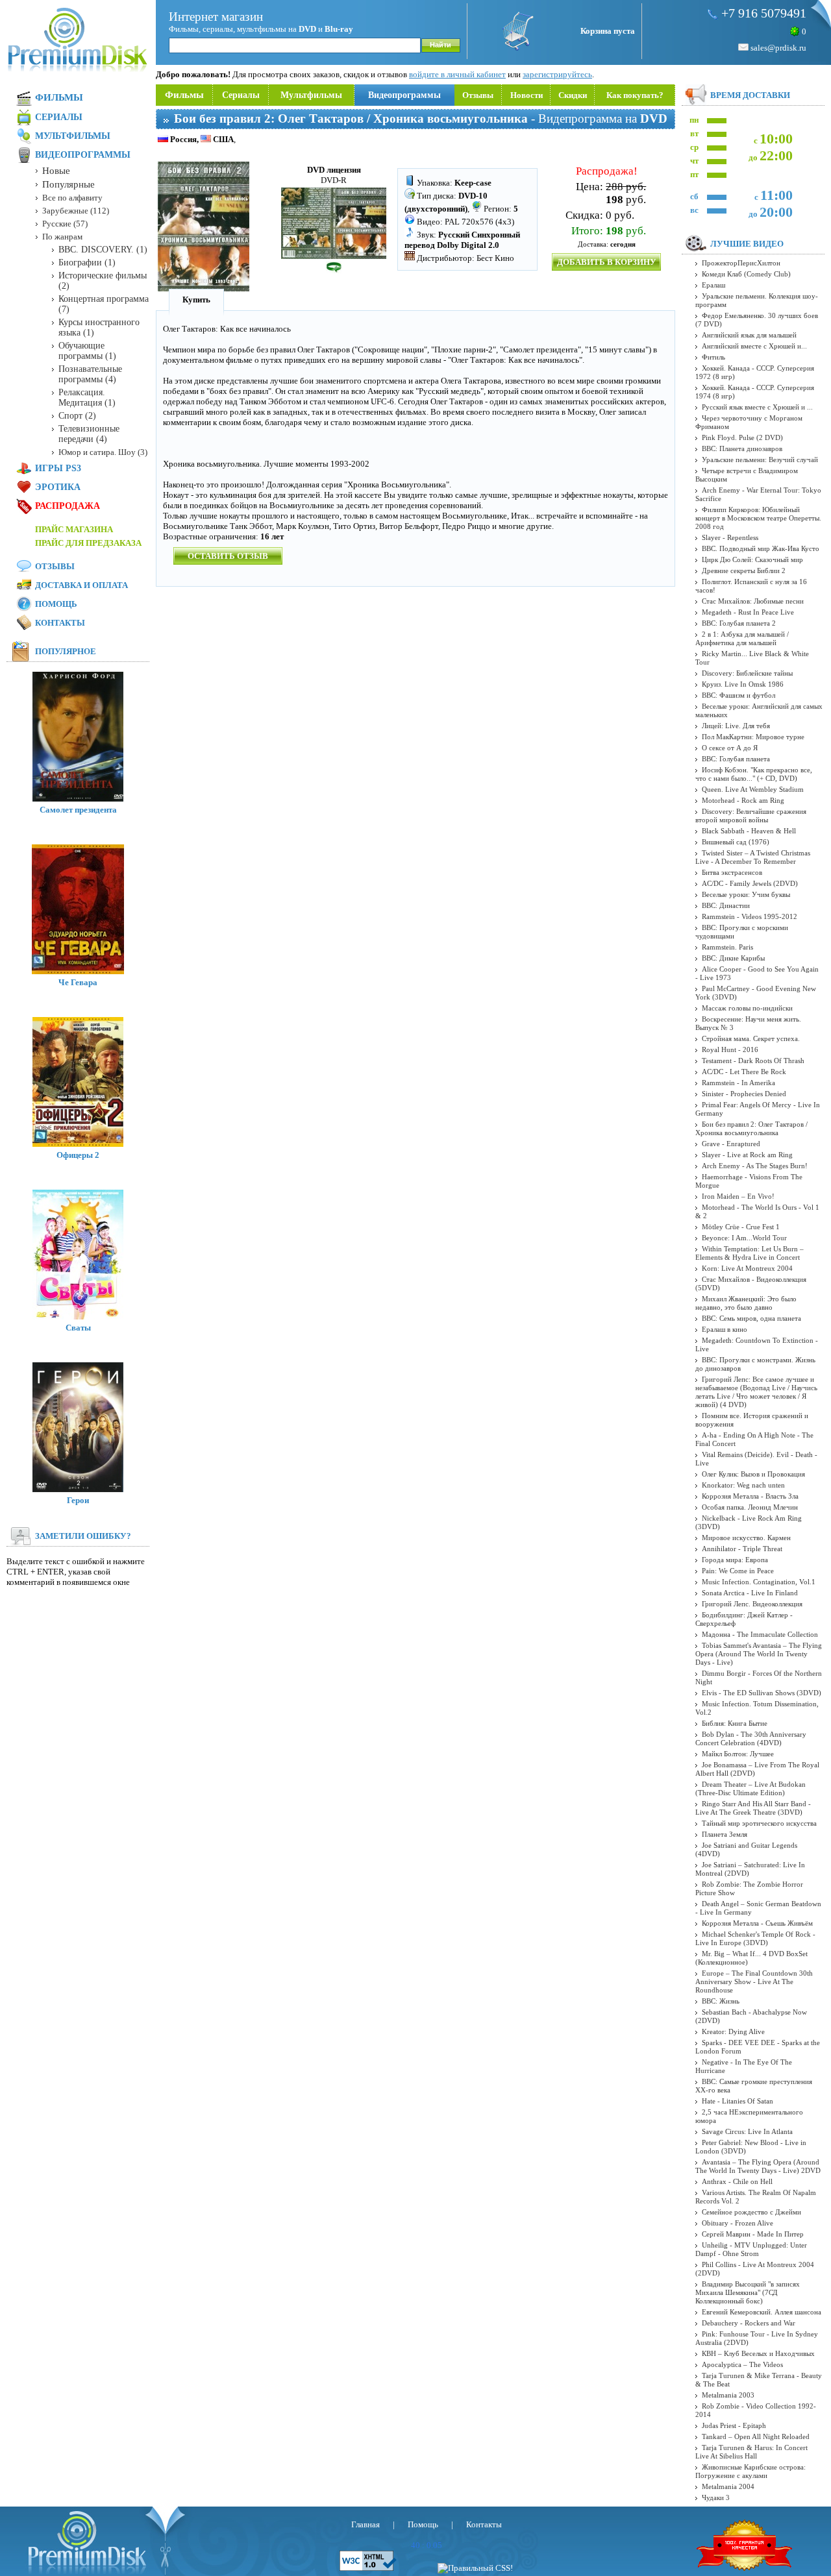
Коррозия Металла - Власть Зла (750, 1496)
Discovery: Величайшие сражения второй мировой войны (751, 816)
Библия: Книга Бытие (735, 1723)
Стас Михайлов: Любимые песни (753, 601)
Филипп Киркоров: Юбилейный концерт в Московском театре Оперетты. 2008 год (758, 518)
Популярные (68, 184)
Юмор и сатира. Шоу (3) (103, 452)
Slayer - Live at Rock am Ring (747, 1155)
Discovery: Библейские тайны (747, 673)
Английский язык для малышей (749, 335)
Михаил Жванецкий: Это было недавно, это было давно (746, 1303)
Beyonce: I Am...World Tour (744, 1238)
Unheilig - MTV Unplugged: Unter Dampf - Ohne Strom (751, 2249)
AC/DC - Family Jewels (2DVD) (750, 883)
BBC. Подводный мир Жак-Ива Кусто (761, 548)
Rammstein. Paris (727, 947)
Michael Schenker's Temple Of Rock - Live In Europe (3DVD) (755, 1938)
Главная (366, 2524)
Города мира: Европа (735, 1560)
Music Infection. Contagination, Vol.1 (759, 1582)
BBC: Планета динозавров (742, 448)
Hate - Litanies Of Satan (738, 2101)
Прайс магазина (74, 529)
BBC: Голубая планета (736, 759)
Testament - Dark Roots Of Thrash (753, 1061)
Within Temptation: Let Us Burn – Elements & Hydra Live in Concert (750, 1253)
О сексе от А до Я (730, 748)
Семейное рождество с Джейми (751, 2212)
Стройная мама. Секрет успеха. (751, 1038)
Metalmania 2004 (728, 2486)
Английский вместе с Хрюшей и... (754, 346)
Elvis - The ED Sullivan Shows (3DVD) (762, 1693)
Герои (78, 1500)
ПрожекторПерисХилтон (741, 263)
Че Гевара (78, 982)
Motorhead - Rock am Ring (743, 800)
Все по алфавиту (72, 198)
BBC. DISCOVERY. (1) (103, 250)
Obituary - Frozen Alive (738, 2223)
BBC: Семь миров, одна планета (751, 1318)
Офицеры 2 (78, 1155)
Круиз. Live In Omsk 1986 (743, 684)
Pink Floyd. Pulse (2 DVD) (742, 437)
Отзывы (478, 95)
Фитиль (713, 357)
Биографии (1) (87, 263)
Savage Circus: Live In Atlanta (747, 2131)
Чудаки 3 (716, 2497)
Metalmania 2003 (728, 2395)
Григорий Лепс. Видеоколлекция (752, 1604)
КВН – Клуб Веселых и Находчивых (758, 2353)
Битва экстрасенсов (732, 872)
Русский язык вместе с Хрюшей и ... (757, 407)
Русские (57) (65, 224)
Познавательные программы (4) (90, 374)
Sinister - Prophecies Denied (744, 1094)
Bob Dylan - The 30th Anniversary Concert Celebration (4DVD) (751, 1738)
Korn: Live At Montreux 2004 (747, 1268)
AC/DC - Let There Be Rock (744, 1072)
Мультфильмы (311, 95)
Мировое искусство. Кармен (746, 1538)
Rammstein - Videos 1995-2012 (750, 916)
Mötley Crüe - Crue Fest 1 (741, 1227)
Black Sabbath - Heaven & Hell (749, 831)
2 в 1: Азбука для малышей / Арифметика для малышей (742, 638)
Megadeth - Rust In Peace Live (748, 612)
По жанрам (62, 237)
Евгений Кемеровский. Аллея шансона (762, 2312)
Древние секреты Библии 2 (744, 570)
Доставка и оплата (81, 585)
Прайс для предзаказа (88, 543)
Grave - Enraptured (731, 1144)
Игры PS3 (58, 468)
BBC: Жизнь (721, 2001)
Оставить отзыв (228, 556)
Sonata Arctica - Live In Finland (750, 1593)
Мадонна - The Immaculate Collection (760, 1634)
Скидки (573, 95)
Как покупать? (635, 95)
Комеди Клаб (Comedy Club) (746, 274)
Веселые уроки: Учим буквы (746, 894)
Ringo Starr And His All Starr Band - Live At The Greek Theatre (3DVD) (753, 1808)
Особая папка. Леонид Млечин (750, 1507)
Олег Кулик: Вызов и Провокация (753, 1474)
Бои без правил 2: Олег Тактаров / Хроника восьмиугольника (751, 1128)
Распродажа (68, 506)
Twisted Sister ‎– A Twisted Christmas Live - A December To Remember (753, 857)
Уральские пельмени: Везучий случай (760, 460)
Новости (527, 95)
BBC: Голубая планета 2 (739, 623)
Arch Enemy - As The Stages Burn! (755, 1166)
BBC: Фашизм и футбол (738, 695)
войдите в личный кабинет (457, 74)
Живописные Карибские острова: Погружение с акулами (750, 2471)
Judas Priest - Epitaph (734, 2425)
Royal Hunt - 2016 (730, 1049)
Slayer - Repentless (730, 537)
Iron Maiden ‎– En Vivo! (738, 1196)
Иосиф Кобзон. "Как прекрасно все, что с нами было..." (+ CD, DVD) (754, 774)
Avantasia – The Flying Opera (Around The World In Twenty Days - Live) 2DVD (758, 2166)
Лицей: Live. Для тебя (736, 726)
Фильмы (184, 95)
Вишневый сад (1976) (736, 842)
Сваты (78, 1328)
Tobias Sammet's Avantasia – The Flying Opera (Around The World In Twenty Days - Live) (759, 1654)
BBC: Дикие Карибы (733, 958)
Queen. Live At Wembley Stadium (753, 789)
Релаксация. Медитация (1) (87, 398)
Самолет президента (78, 810)
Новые (56, 171)
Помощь (56, 604)
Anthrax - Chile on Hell (737, 2181)
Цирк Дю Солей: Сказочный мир (752, 559)
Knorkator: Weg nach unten (743, 1485)
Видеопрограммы (404, 95)
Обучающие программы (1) (87, 351)
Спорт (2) (77, 416)
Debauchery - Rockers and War (749, 2323)
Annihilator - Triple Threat (742, 1549)
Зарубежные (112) (76, 211)
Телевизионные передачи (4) (89, 434)
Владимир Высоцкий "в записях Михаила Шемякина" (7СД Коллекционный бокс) (748, 2292)
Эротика (58, 487)
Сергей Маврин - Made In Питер (753, 2234)
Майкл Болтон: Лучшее (738, 1754)
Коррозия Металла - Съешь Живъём (757, 1923)
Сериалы (241, 95)
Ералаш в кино (725, 1329)
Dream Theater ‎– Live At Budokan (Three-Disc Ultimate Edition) (750, 1788)
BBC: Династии (726, 905)
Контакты (60, 623)
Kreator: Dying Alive (733, 2031)
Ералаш (713, 285)
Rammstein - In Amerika (738, 1083)
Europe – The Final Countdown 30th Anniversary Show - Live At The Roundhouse (754, 1981)
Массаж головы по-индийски (747, 1008)
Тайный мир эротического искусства (759, 1823)
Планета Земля (725, 1834)
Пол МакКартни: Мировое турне (753, 737)
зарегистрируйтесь (557, 74)
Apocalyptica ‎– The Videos (742, 2364)
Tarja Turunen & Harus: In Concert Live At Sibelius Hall (751, 2452)
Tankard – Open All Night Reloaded (756, 2436)
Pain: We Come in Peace (738, 1571)
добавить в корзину (607, 262)
